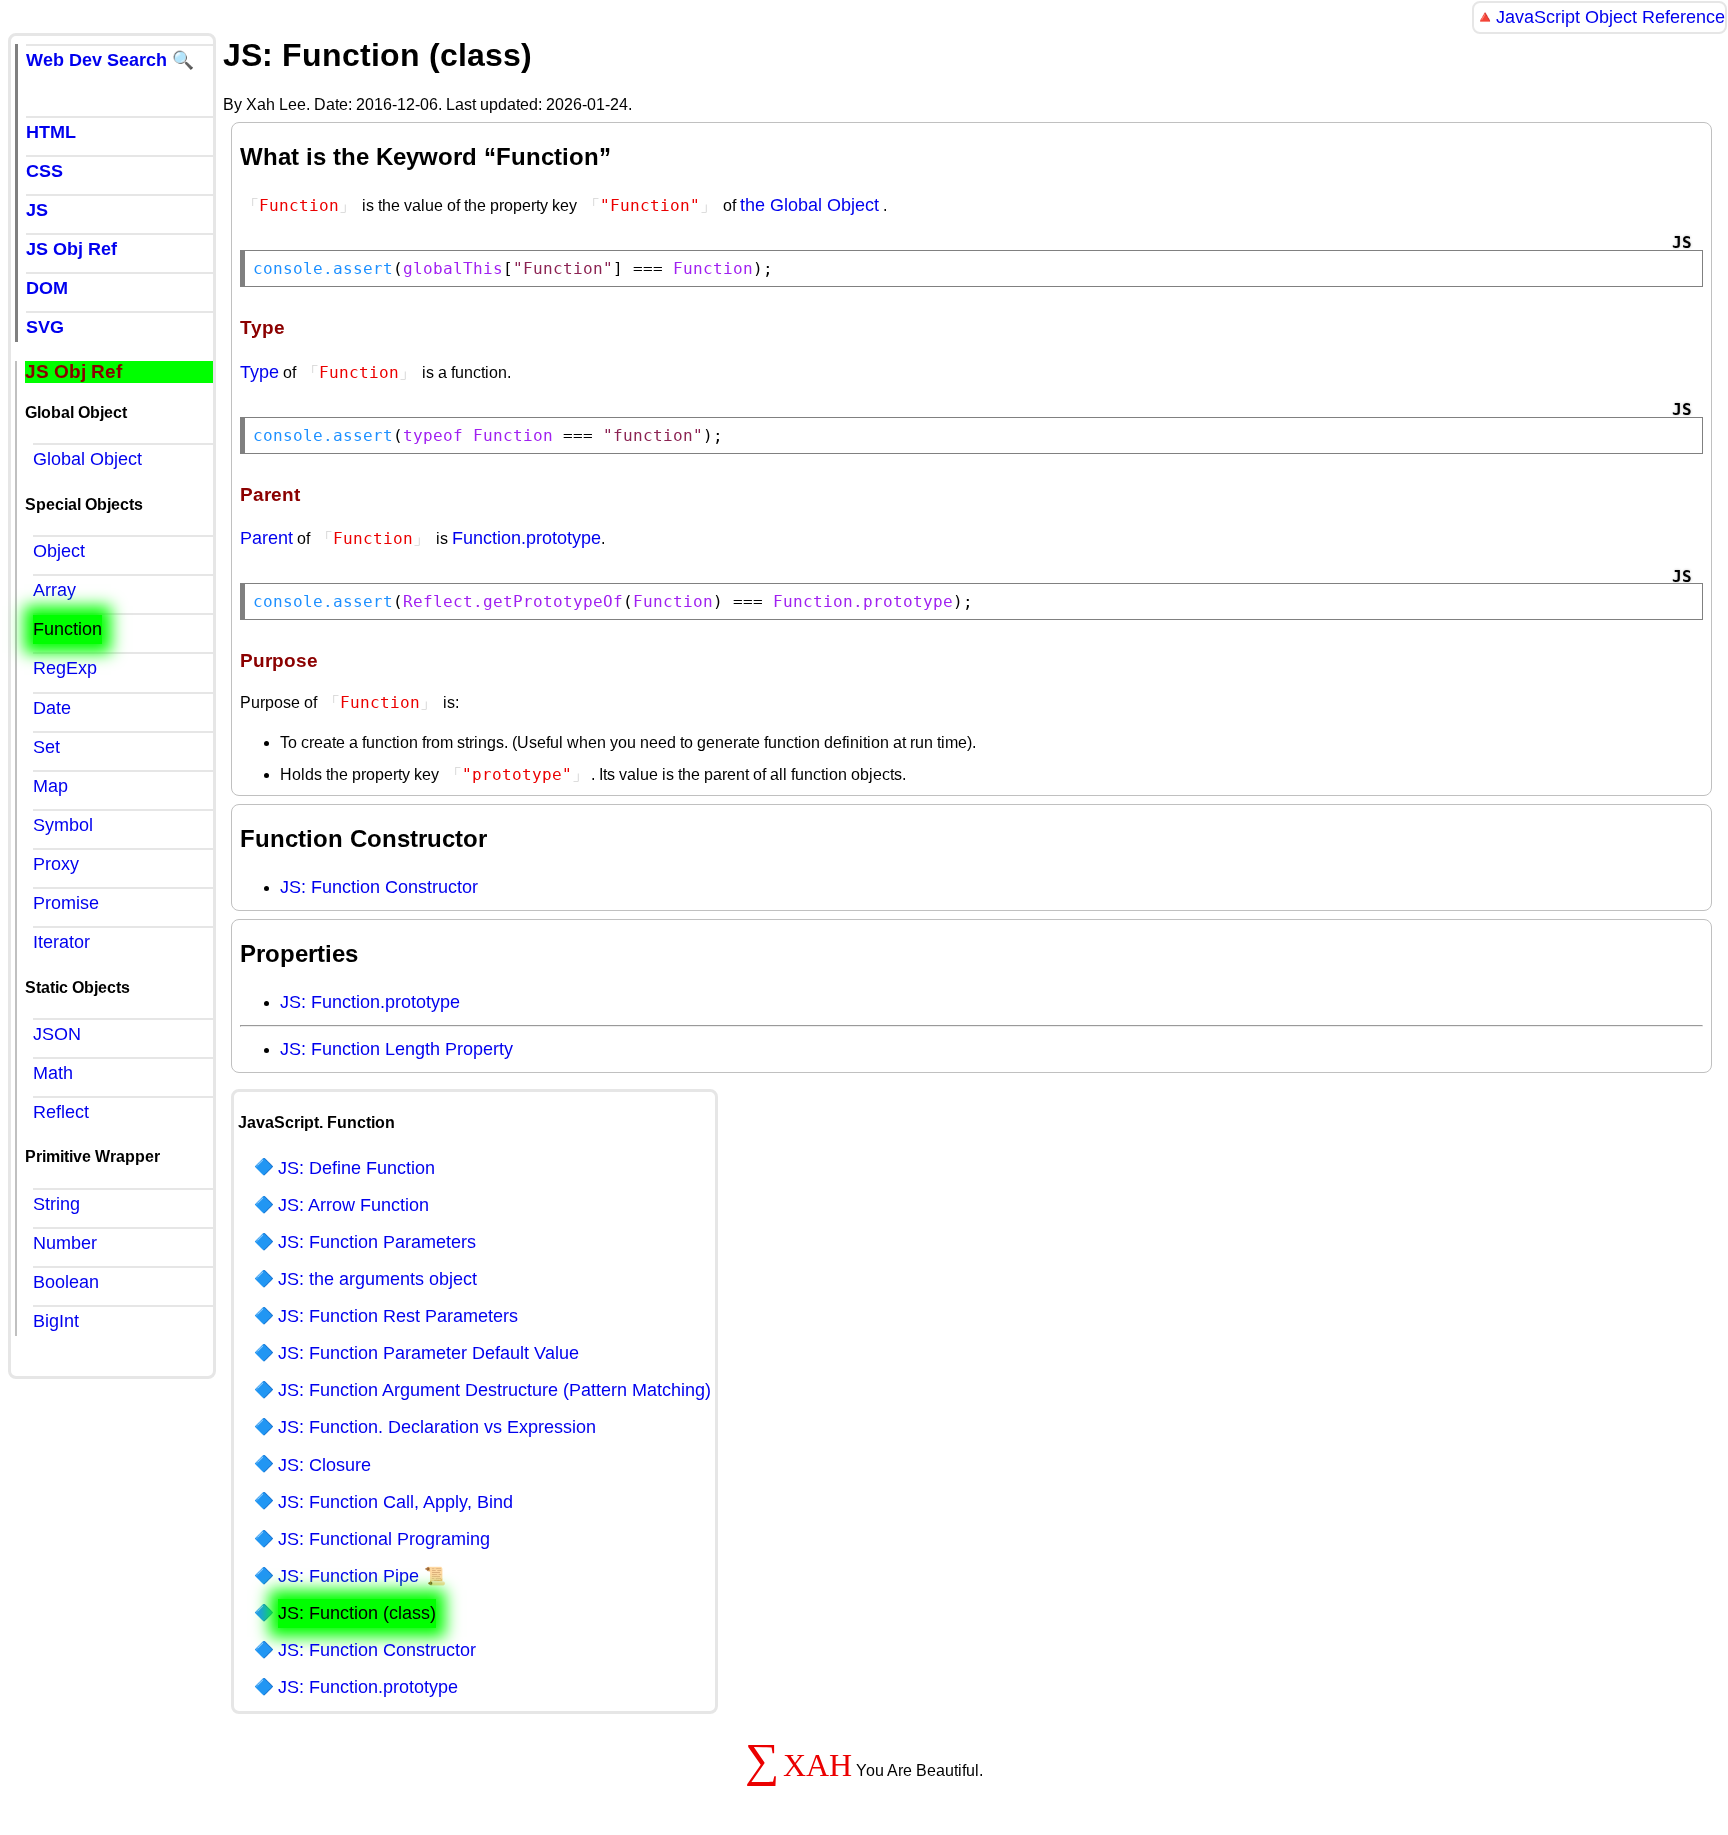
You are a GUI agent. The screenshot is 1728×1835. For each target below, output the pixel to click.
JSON (57, 1034)
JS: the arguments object (377, 1279)
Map (50, 786)
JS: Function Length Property (396, 1049)
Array (54, 590)
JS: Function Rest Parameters (398, 1316)
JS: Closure (324, 1465)
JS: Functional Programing (384, 1539)
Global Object (87, 459)
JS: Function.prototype (370, 1002)
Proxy (56, 864)
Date (52, 708)
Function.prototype (526, 538)
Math (53, 1073)
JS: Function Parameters (377, 1242)
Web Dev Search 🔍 (110, 60)
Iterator (61, 942)
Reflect (61, 1112)
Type (259, 372)
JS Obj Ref (71, 249)
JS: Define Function (356, 1168)
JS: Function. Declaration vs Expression (437, 1427)
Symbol (63, 825)
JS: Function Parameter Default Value (428, 1353)
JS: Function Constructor (379, 887)
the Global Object (809, 205)
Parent (266, 538)
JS (37, 210)
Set (46, 747)
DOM (47, 288)
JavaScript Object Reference (1610, 17)
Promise (66, 903)
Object (59, 551)
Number (65, 1243)
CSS (44, 171)
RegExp (65, 668)
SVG (45, 327)
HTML (51, 132)
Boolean (66, 1282)
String (56, 1204)
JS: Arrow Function (353, 1205)
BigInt (56, 1321)
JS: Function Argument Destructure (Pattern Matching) (494, 1390)
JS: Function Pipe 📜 (362, 1576)
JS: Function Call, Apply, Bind (395, 1502)
